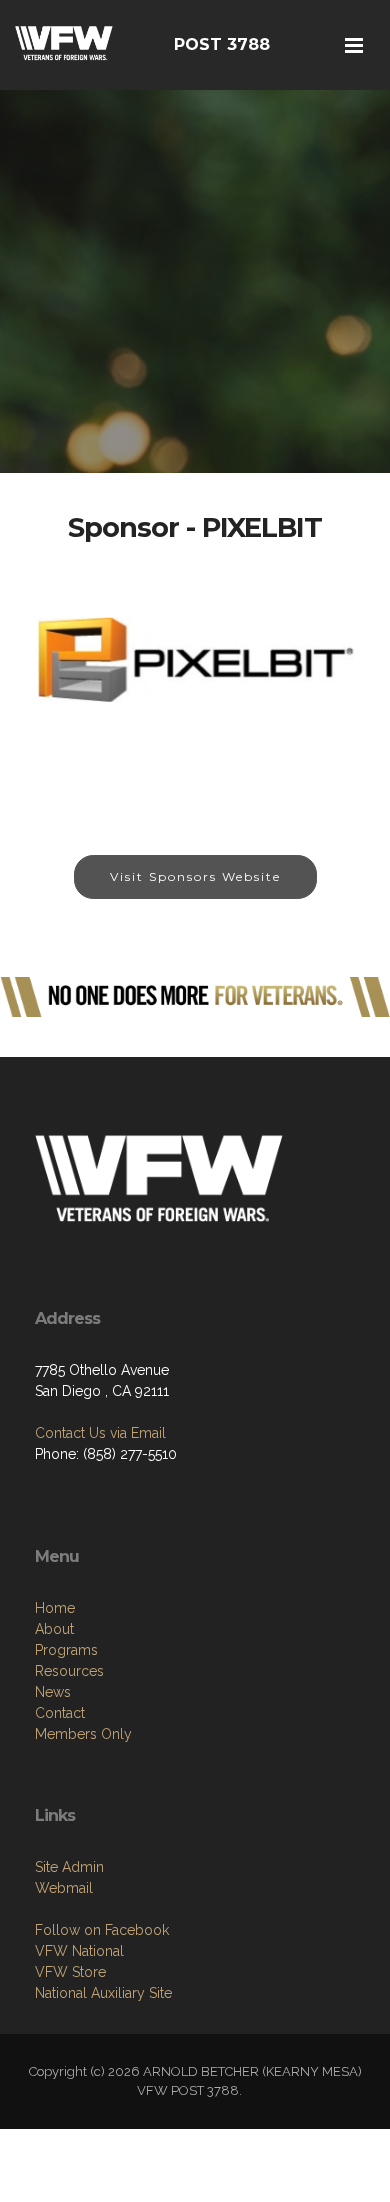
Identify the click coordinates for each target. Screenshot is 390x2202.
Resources (69, 1671)
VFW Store (70, 1972)
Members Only (83, 1734)
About (54, 1629)
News (53, 1692)
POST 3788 (222, 44)
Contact (60, 1713)
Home (55, 1608)
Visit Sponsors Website (195, 876)
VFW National (79, 1951)
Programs (66, 1650)
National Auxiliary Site (103, 1993)
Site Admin (69, 1867)
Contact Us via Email (100, 1433)
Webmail (64, 1888)
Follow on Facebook (102, 1930)
